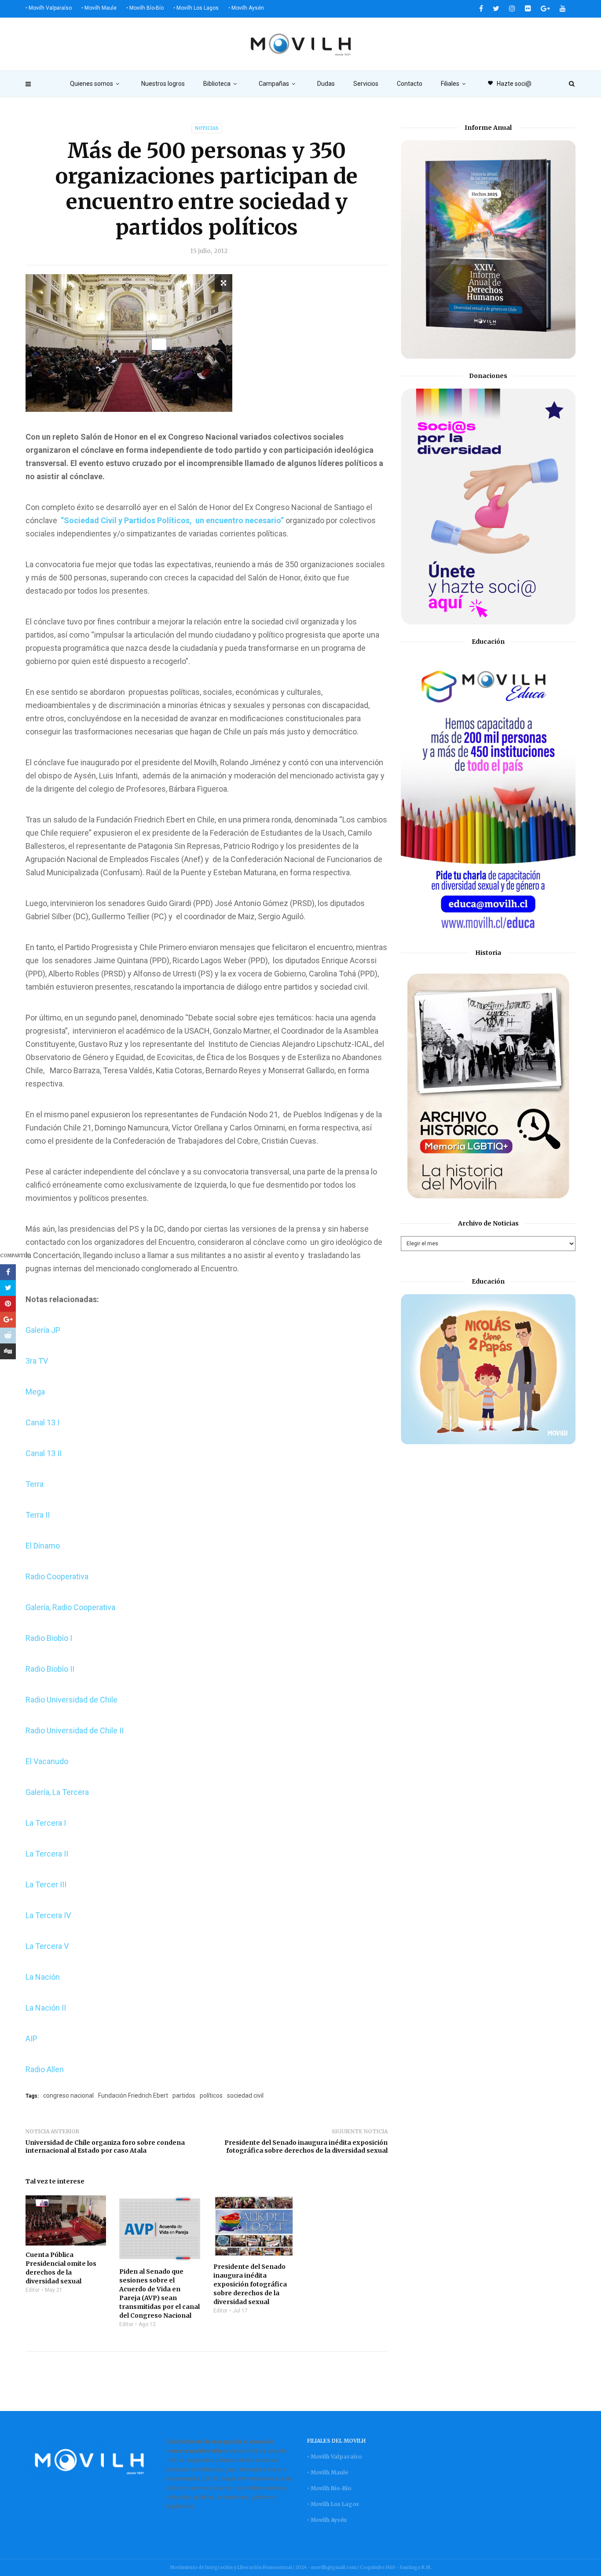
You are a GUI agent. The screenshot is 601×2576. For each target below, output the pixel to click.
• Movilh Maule (99, 8)
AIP (31, 2038)
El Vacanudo (47, 1761)
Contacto (410, 84)
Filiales (450, 84)
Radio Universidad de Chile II (75, 1730)
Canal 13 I (42, 1422)
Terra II (38, 1515)
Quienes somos (92, 84)
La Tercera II (47, 1854)
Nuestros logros (163, 84)
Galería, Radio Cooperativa (70, 1607)
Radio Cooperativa (57, 1576)
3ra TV (37, 1361)
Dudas (326, 84)
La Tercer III (46, 1884)
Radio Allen (45, 2069)
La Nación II (46, 2008)
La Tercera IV (48, 1915)
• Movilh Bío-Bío (145, 8)
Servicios (366, 84)
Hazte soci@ (509, 84)
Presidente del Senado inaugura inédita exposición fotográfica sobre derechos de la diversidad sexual (306, 2147)
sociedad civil (245, 2095)
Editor (33, 2290)
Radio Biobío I (49, 1638)
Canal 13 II (44, 1453)
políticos (211, 2095)
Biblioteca (217, 84)
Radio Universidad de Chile (71, 1700)
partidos (184, 2095)
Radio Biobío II (50, 1669)
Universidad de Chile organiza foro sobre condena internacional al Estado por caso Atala (105, 2147)
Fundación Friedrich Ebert (133, 2095)
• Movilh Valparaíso (49, 8)
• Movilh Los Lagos (196, 8)
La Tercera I (46, 1823)
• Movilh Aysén (246, 8)
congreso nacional (68, 2095)
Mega (35, 1392)
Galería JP (43, 1330)
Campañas (274, 84)
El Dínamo (43, 1546)
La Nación (43, 1977)
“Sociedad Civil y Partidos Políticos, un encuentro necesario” (173, 520)
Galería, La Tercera (57, 1792)
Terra (35, 1484)
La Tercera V (47, 1946)
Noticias (207, 128)
